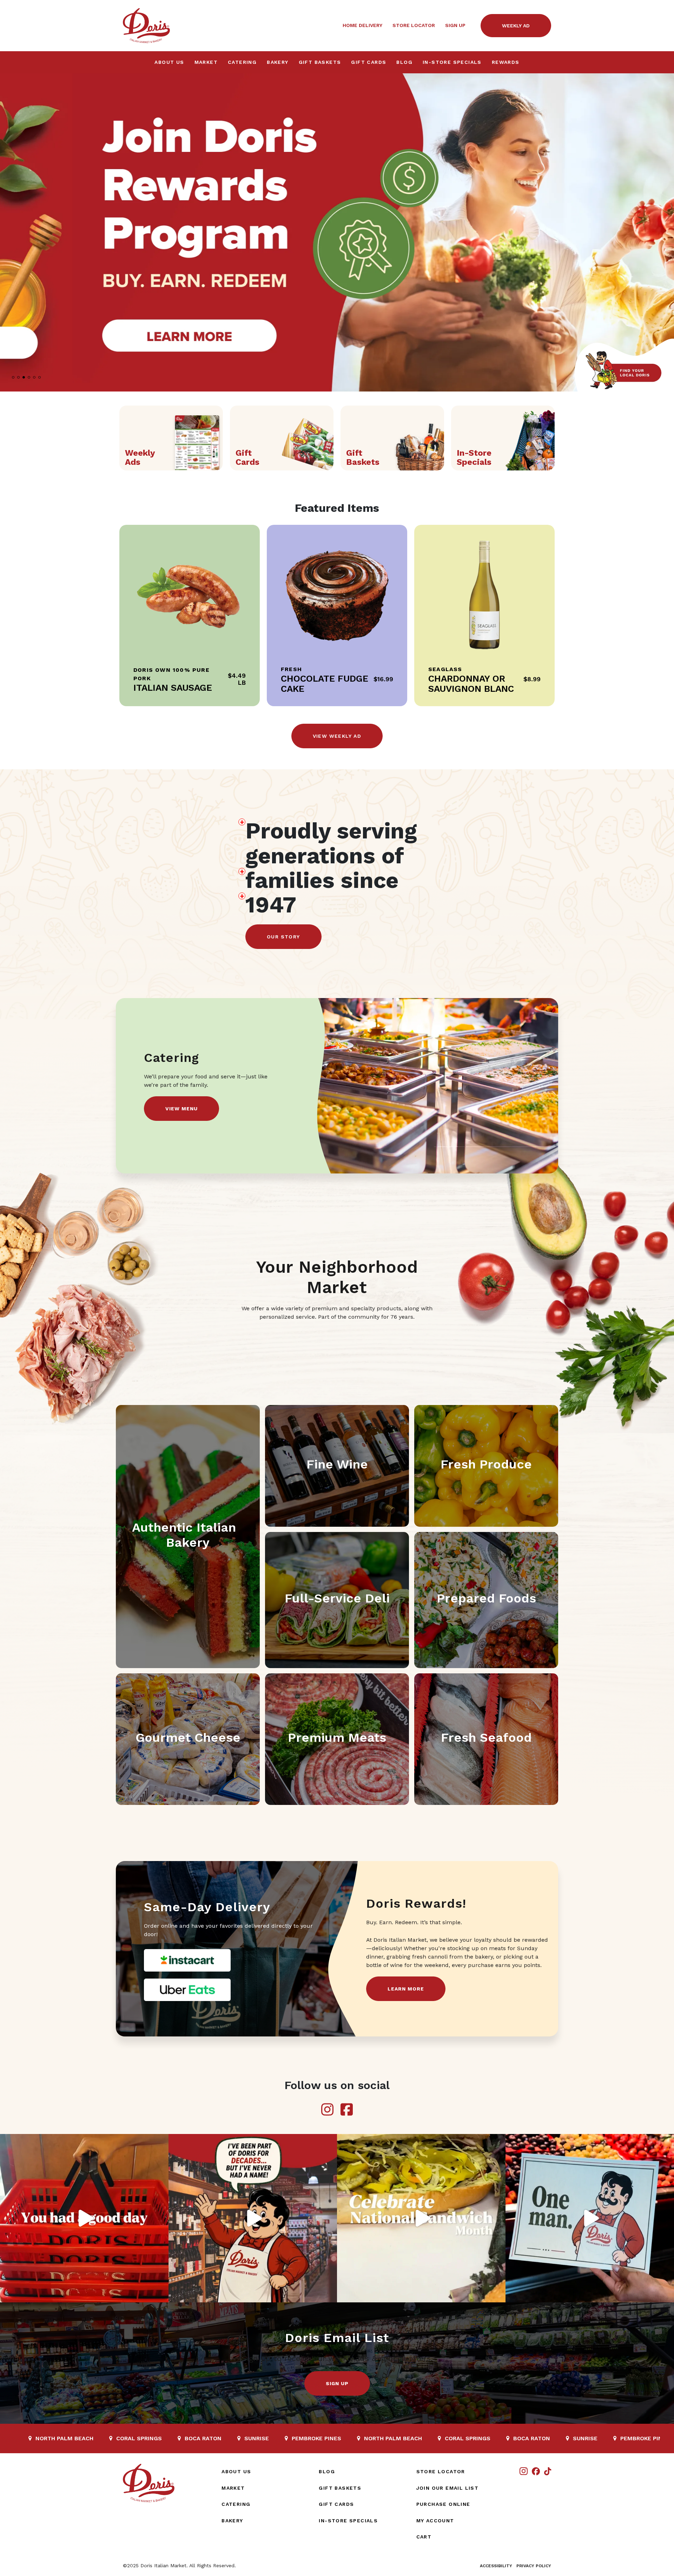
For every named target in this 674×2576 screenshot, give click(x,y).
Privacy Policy (534, 2566)
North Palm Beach (210, 2438)
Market (206, 62)
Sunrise (73, 2438)
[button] (666, 233)
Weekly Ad (516, 26)
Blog (404, 62)
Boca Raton (348, 2438)
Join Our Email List (448, 2488)
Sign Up (455, 25)
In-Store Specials (452, 62)
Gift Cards (369, 62)
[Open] (84, 2218)
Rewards (506, 62)
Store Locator (414, 25)
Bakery (277, 62)
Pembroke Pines (133, 2438)
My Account (435, 2521)
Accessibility (496, 2566)
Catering (242, 62)
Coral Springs (284, 2438)
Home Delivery (362, 25)
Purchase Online (443, 2504)
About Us (169, 62)
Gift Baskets (320, 62)
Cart (424, 2537)
